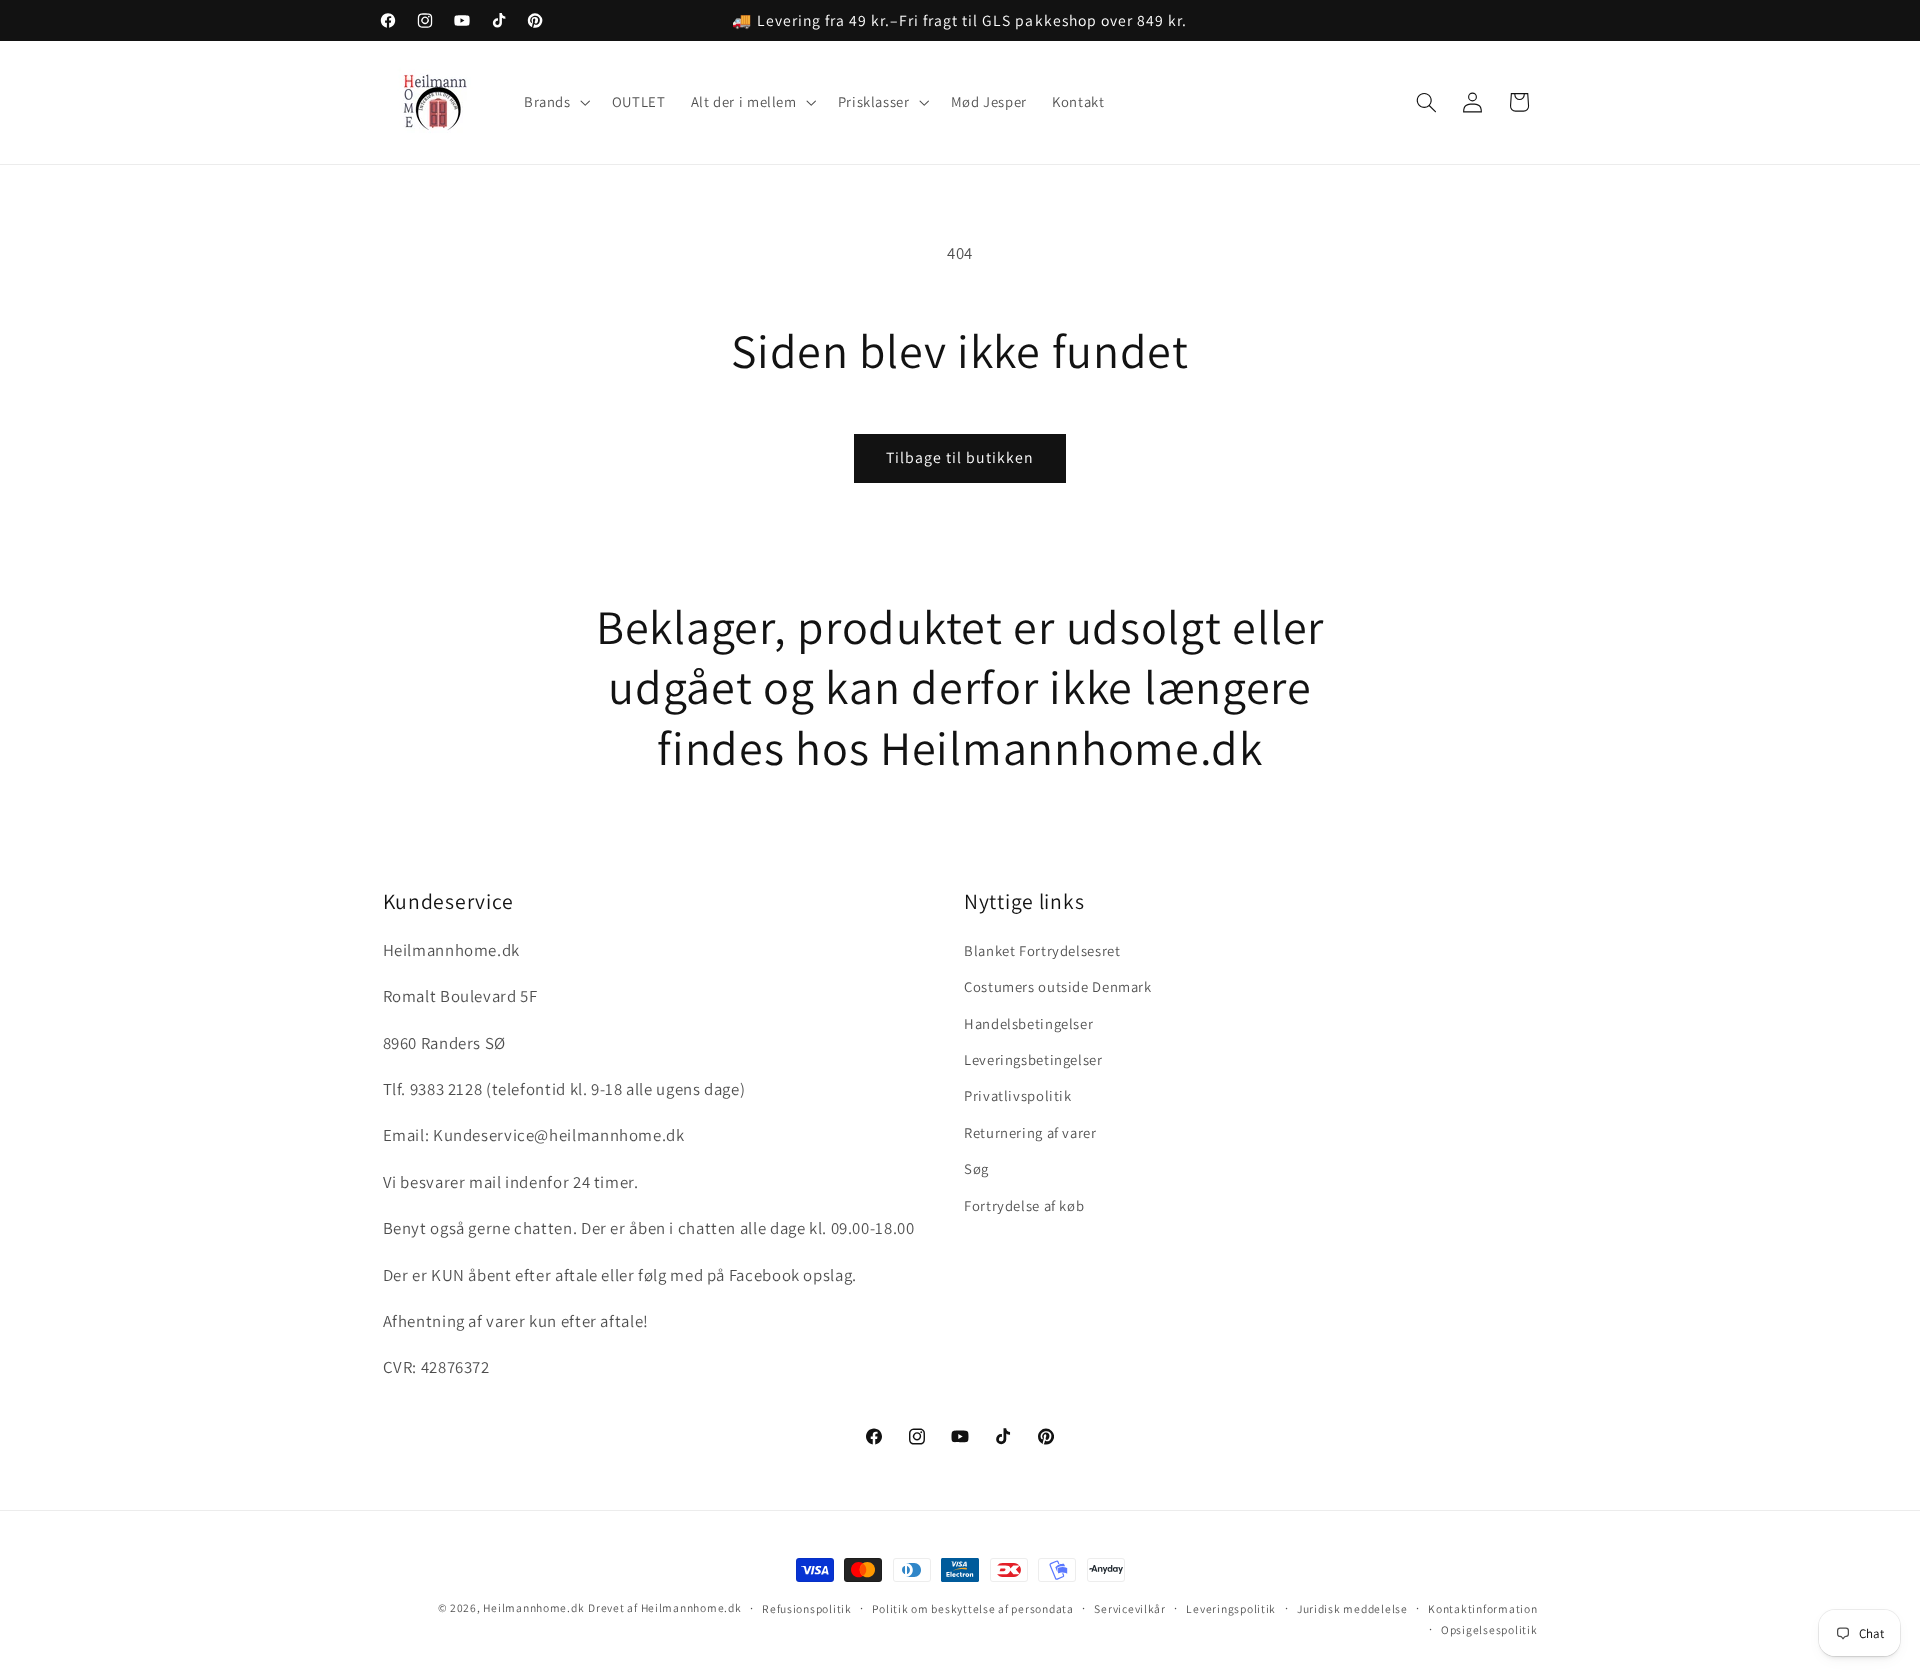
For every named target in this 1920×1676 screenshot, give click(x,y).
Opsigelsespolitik (1489, 1629)
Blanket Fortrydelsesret (1042, 950)
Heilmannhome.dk (533, 1607)
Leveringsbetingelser (1033, 1059)
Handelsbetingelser (1028, 1023)
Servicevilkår (1130, 1608)
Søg (976, 1168)
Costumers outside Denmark (1058, 986)
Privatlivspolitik (1018, 1095)
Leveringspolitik (1231, 1608)
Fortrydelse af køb (1024, 1205)
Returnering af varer (1030, 1132)
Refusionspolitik (807, 1608)
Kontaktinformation (1482, 1608)
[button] (555, 103)
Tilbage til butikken (960, 457)
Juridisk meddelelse (1352, 1608)
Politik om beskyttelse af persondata (972, 1608)
